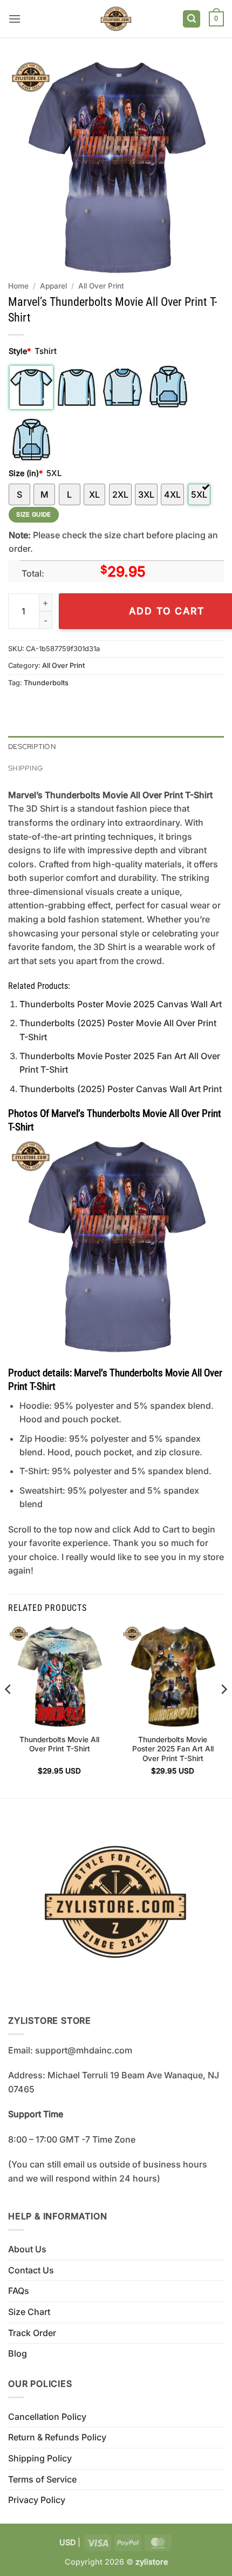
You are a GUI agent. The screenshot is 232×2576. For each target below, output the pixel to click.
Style (20, 351)
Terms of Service (42, 2479)
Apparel (53, 286)
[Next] (223, 1711)
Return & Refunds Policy (57, 2437)
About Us (27, 2249)
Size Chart (29, 2312)
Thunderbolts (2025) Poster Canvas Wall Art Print (121, 1089)
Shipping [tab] (25, 768)
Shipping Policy (40, 2458)
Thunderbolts (46, 683)
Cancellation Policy (47, 2417)
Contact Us (31, 2270)
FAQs (19, 2291)
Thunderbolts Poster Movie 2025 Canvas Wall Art (121, 1004)
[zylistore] (116, 19)
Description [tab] (32, 747)
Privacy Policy (37, 2500)
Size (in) (26, 473)
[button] (15, 19)
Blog (18, 2353)
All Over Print (101, 286)
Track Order (32, 2333)
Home (18, 286)
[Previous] (9, 1711)
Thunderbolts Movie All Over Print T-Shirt (59, 1744)
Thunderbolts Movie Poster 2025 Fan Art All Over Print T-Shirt (173, 1749)
